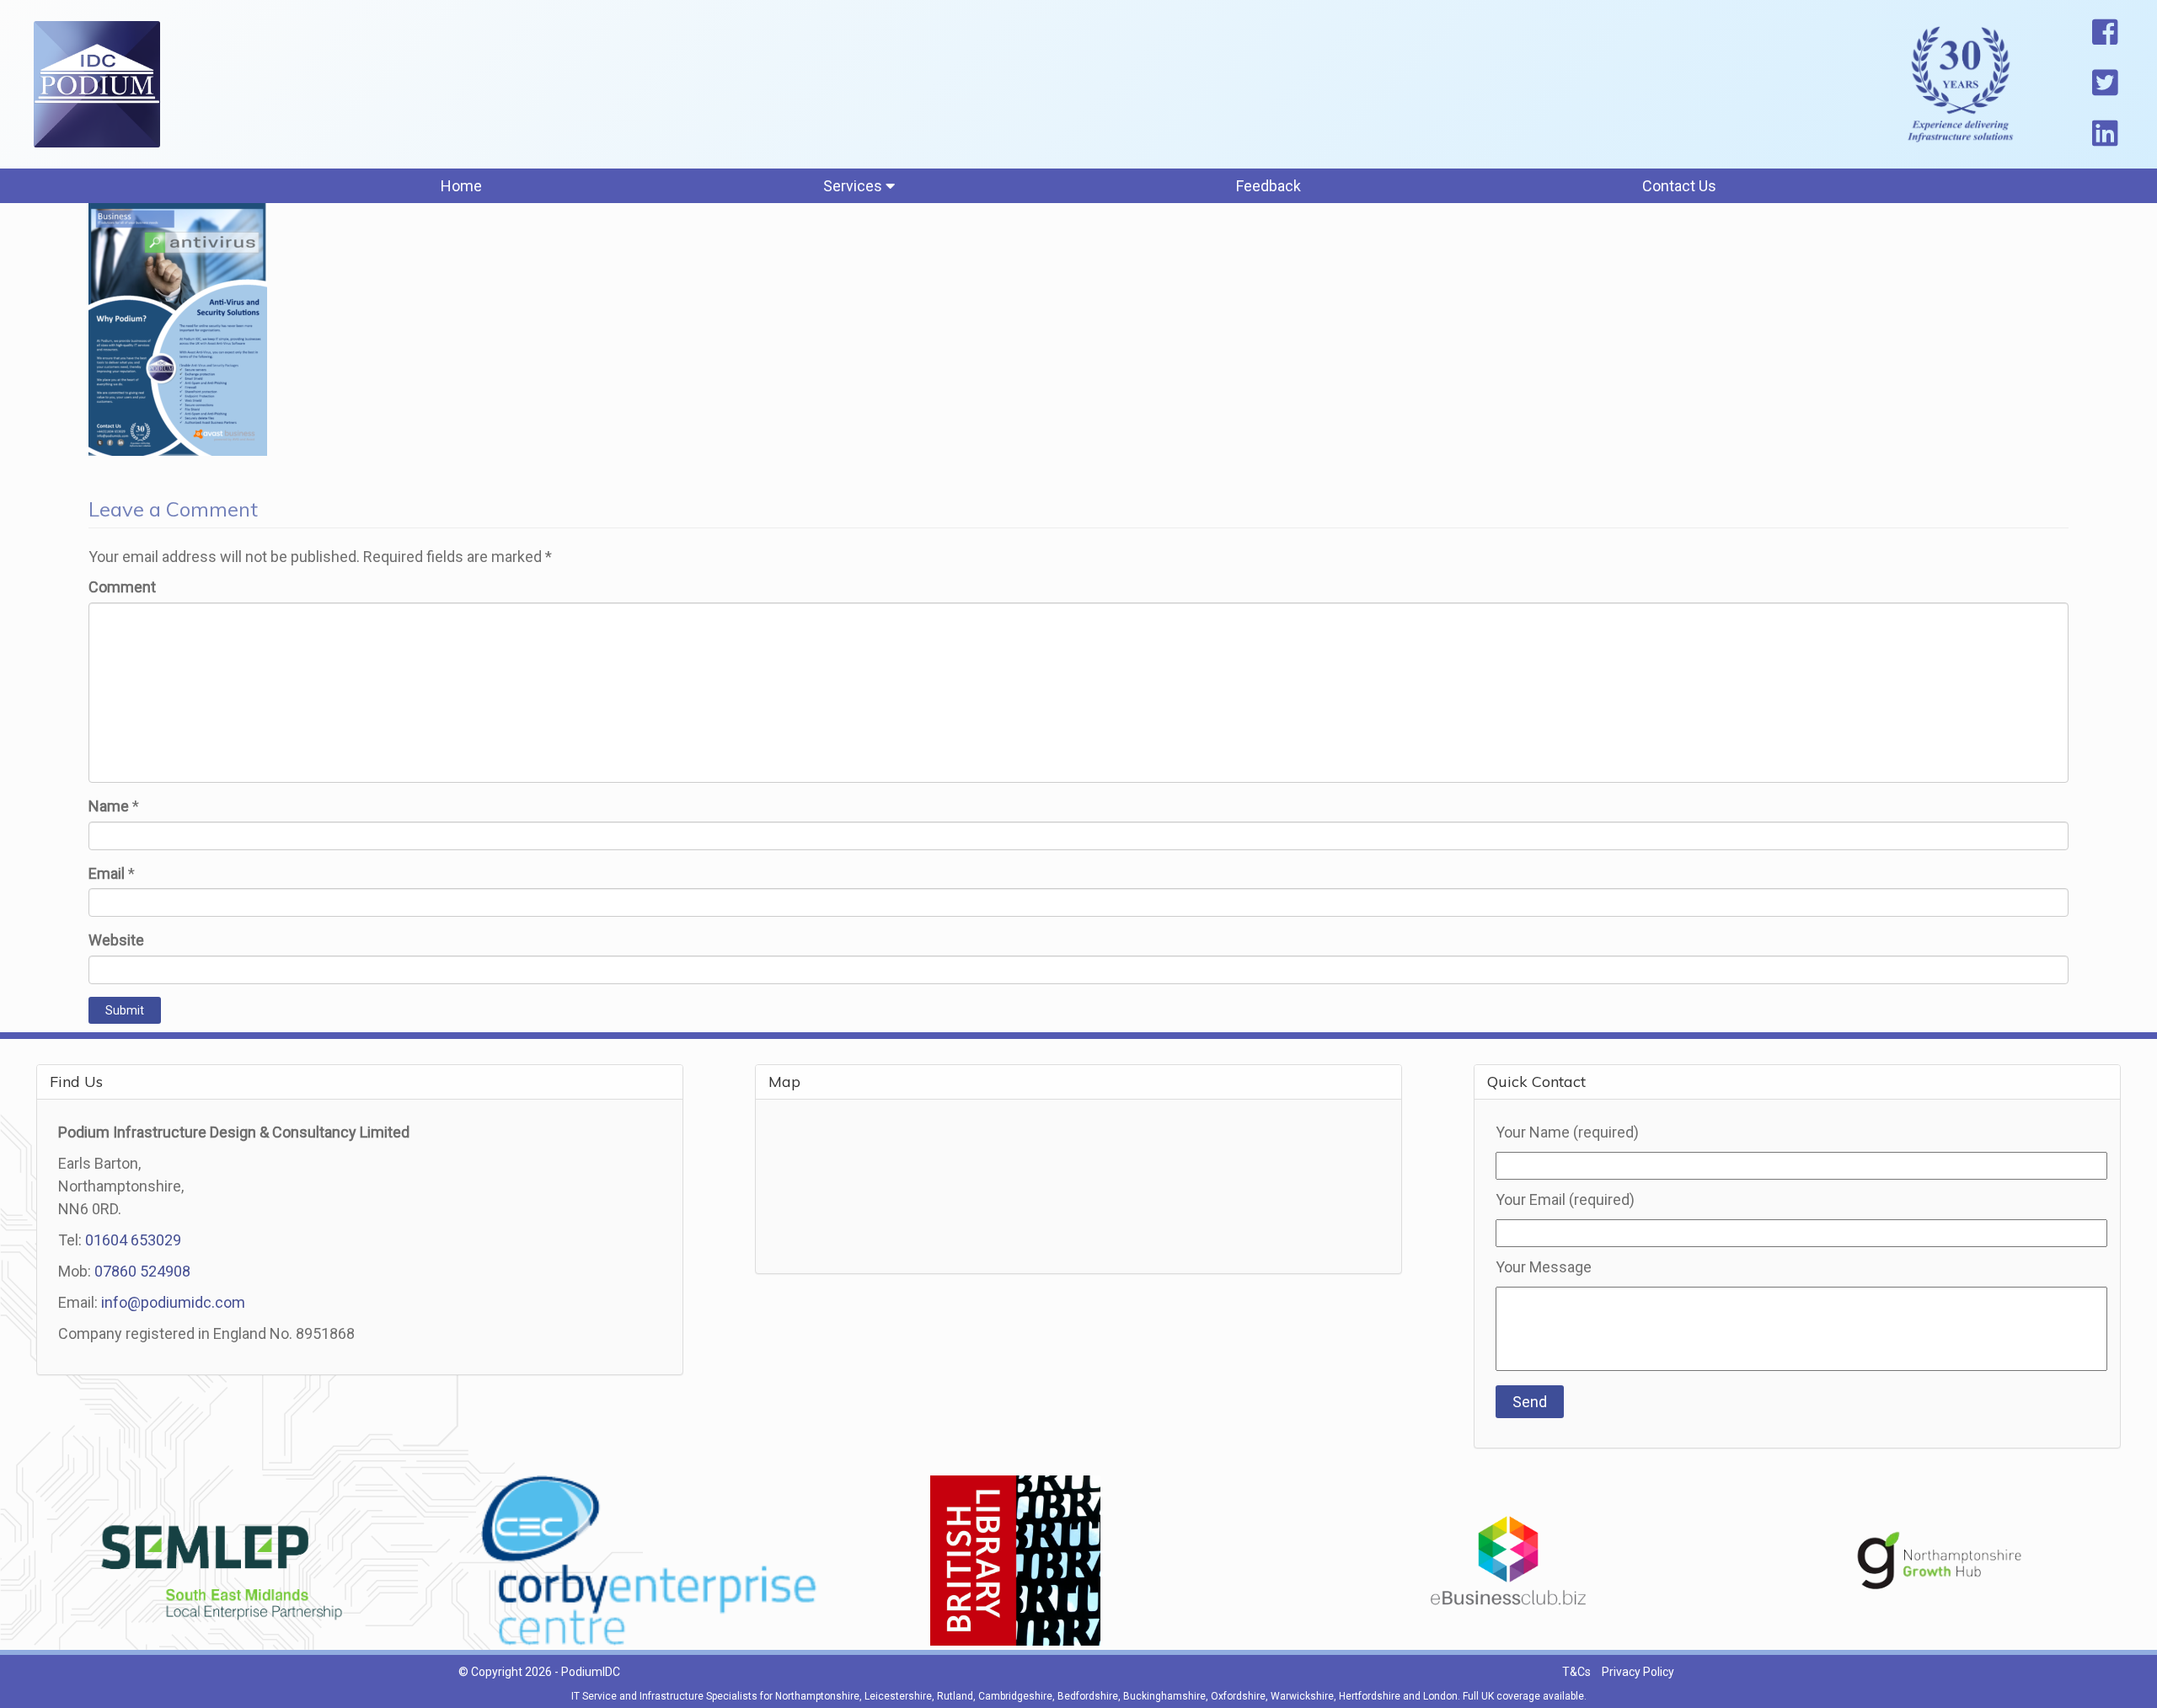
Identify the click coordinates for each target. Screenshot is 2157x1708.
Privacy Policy (1638, 1672)
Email (107, 873)
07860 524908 (142, 1271)
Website (116, 940)
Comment (122, 587)
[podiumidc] (97, 84)
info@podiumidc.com (173, 1302)
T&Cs (1576, 1672)
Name (109, 806)
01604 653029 (133, 1240)
